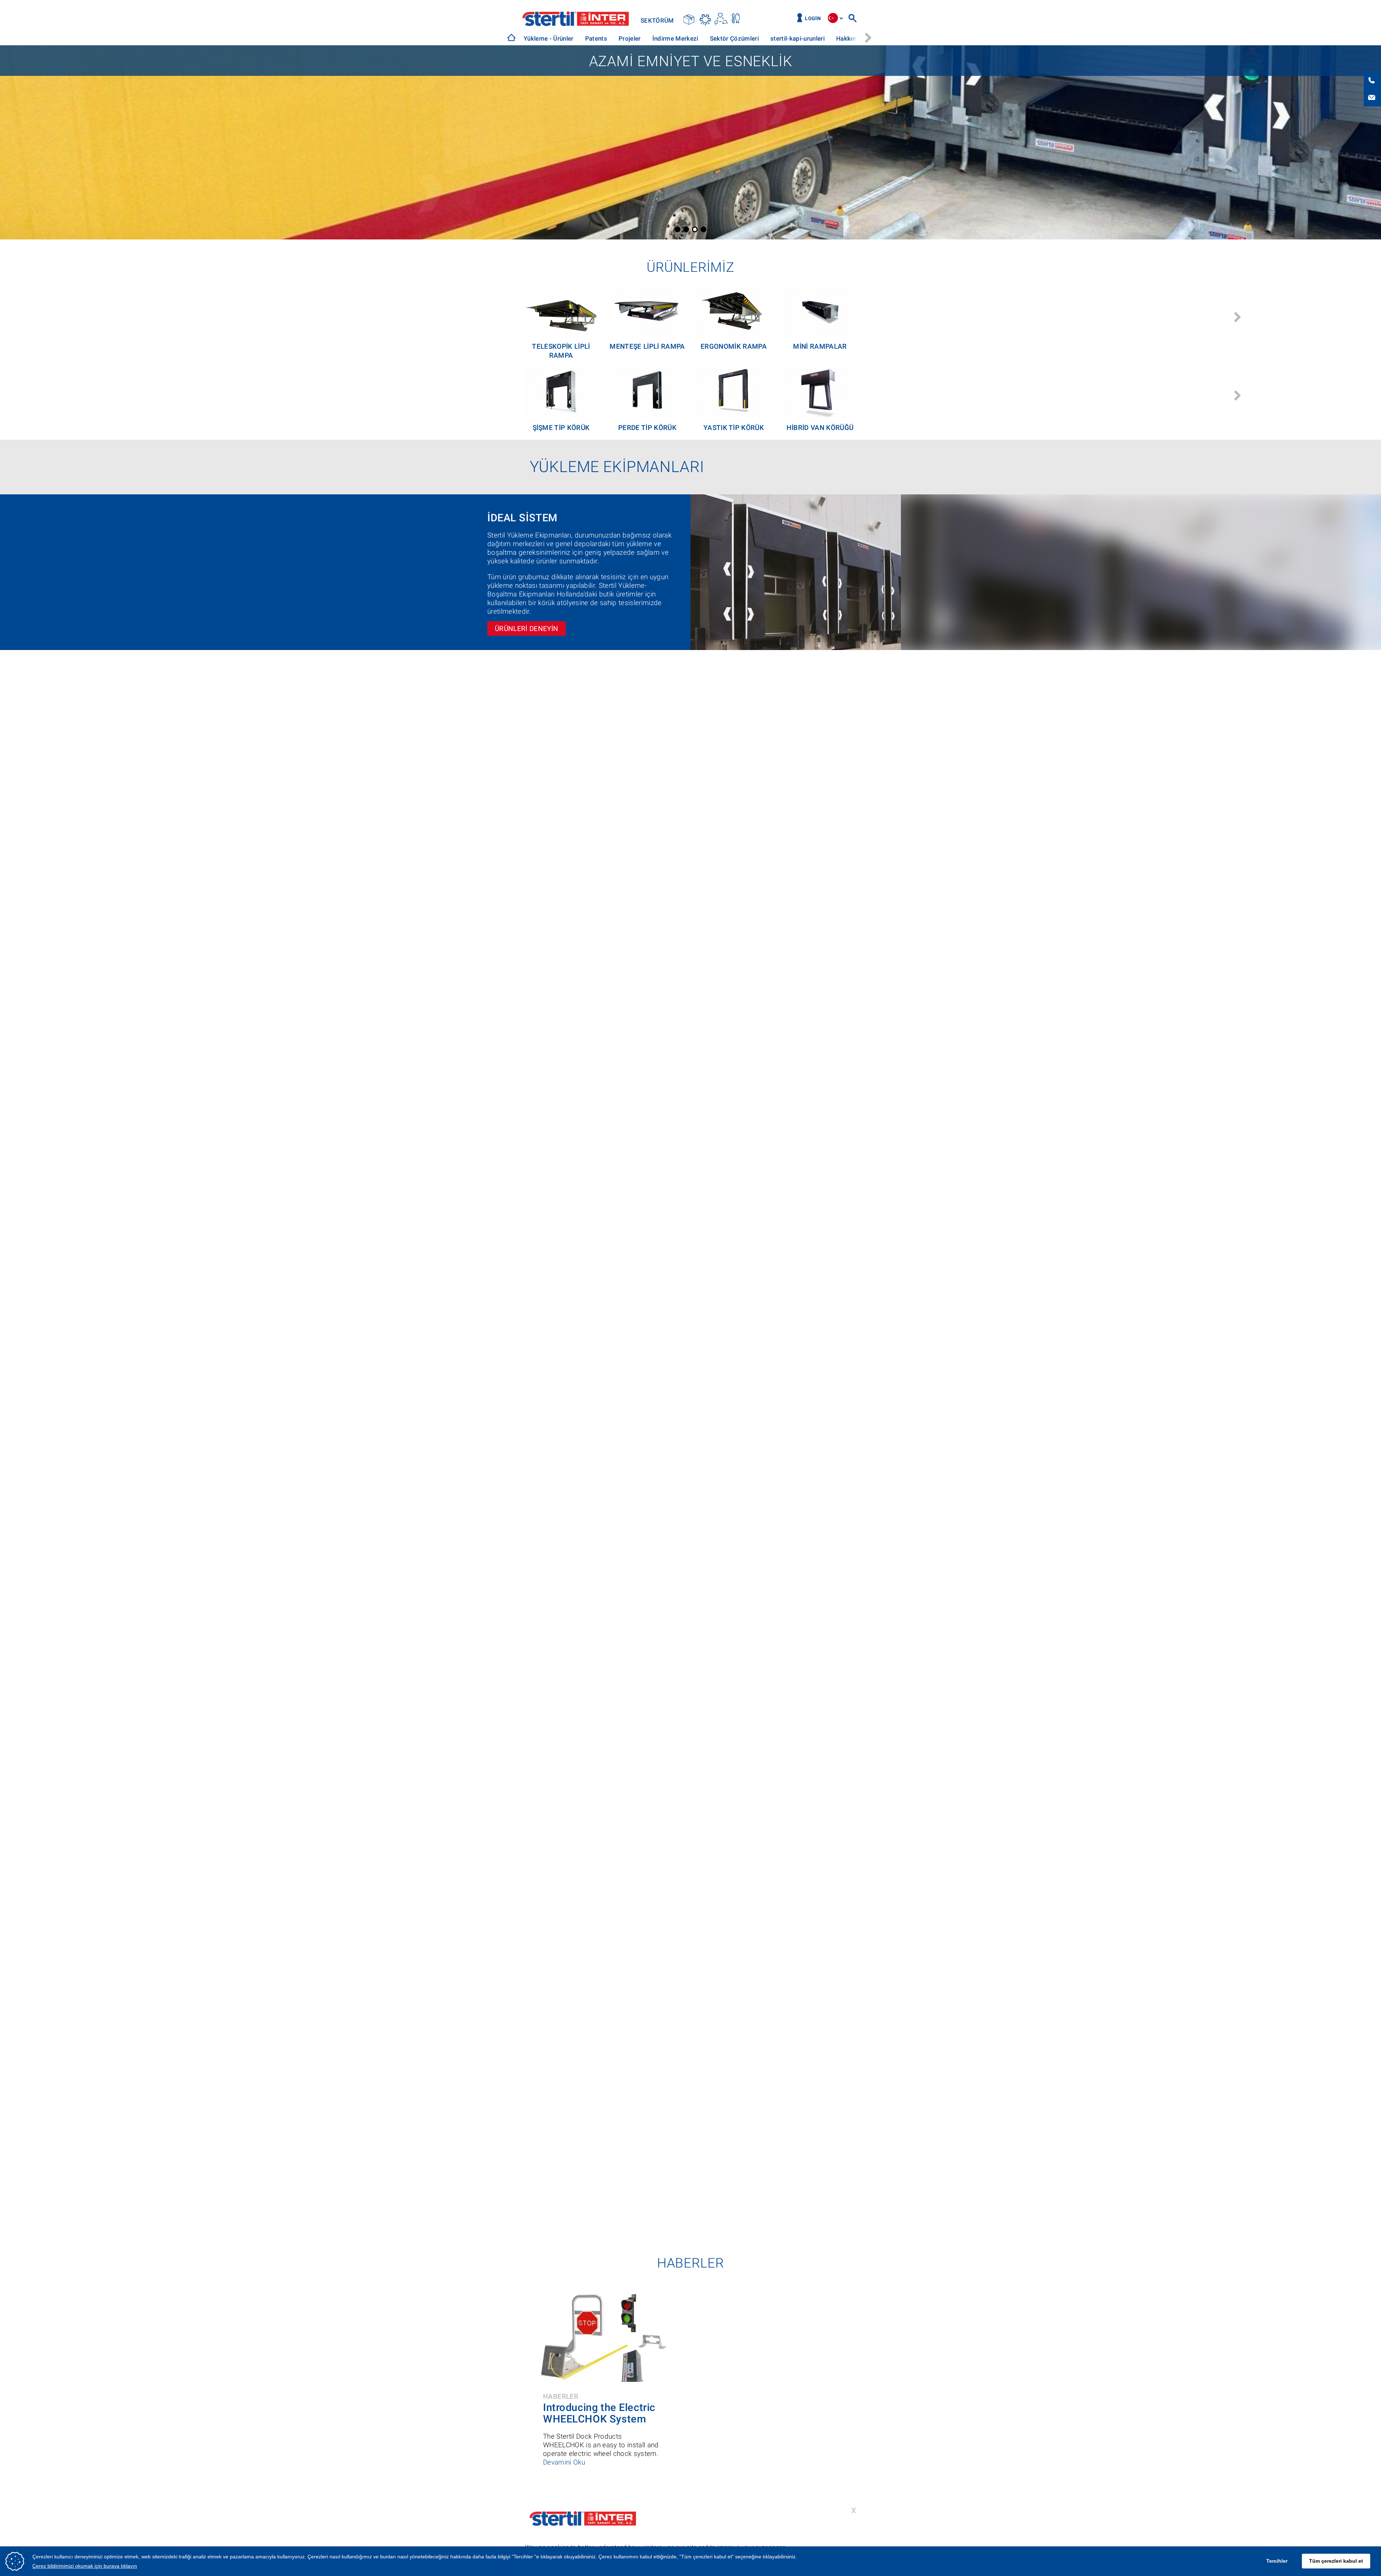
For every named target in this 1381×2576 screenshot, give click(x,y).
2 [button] (686, 229)
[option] (549, 39)
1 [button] (678, 229)
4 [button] (703, 229)
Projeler (630, 38)
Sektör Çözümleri (734, 38)
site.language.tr (833, 18)
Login (813, 19)
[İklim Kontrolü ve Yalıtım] (705, 19)
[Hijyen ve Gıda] (736, 19)
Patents (596, 38)
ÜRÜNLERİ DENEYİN (527, 629)
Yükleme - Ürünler (549, 38)
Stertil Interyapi (576, 19)
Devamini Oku (564, 2462)
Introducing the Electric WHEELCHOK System (599, 2413)
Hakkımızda (853, 38)
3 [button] (695, 229)
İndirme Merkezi (675, 38)
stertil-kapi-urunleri (797, 38)
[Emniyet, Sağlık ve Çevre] (721, 19)
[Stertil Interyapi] (511, 37)
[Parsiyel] (690, 19)
